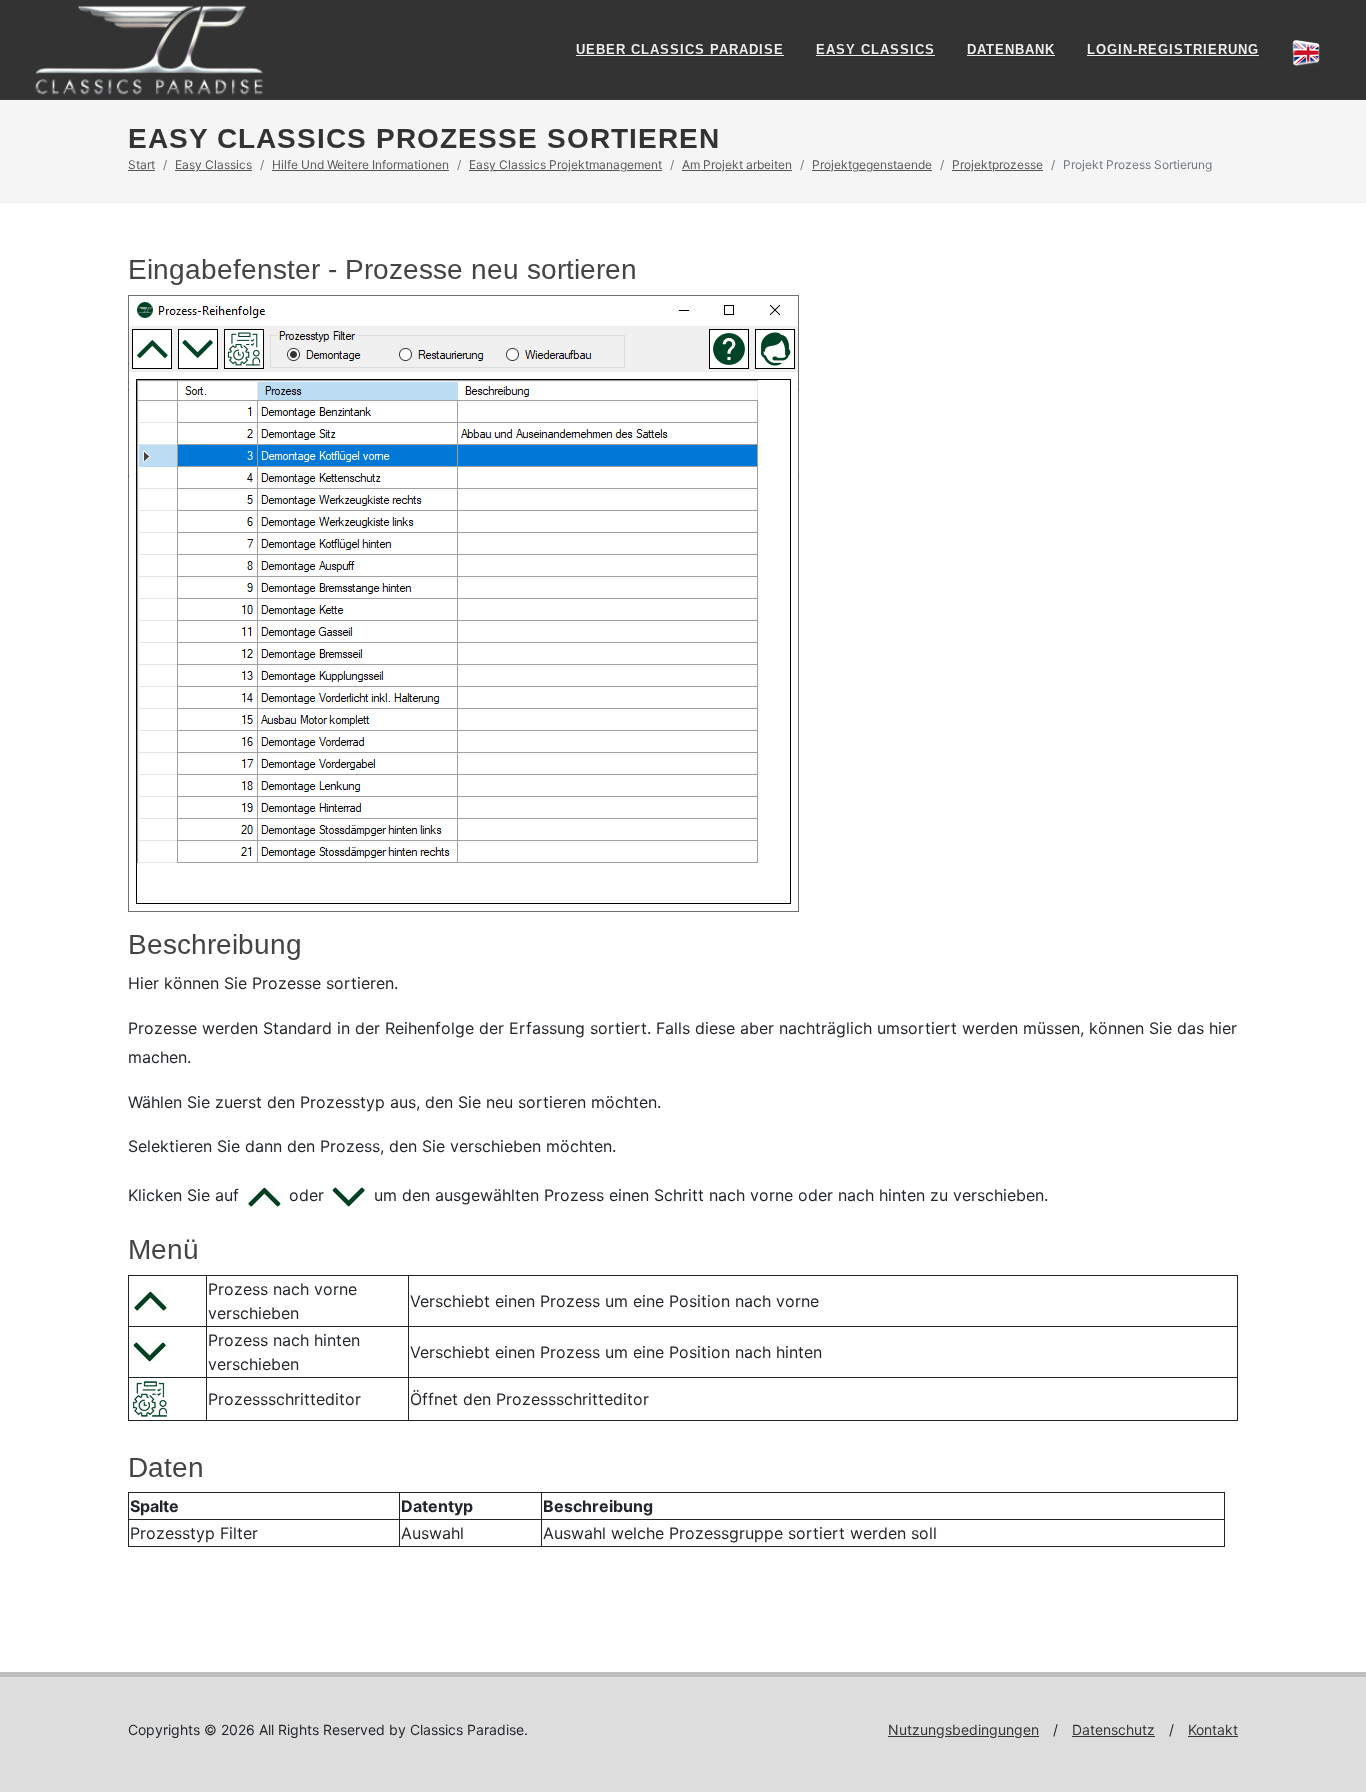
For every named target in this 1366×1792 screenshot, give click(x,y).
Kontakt (1213, 1729)
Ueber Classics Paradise (680, 49)
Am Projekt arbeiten (737, 164)
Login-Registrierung (1173, 49)
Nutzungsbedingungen (963, 1729)
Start (141, 164)
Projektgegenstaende (872, 164)
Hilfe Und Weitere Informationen (360, 164)
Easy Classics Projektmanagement (565, 164)
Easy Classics (875, 49)
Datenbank (1011, 49)
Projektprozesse (997, 164)
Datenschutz (1113, 1729)
